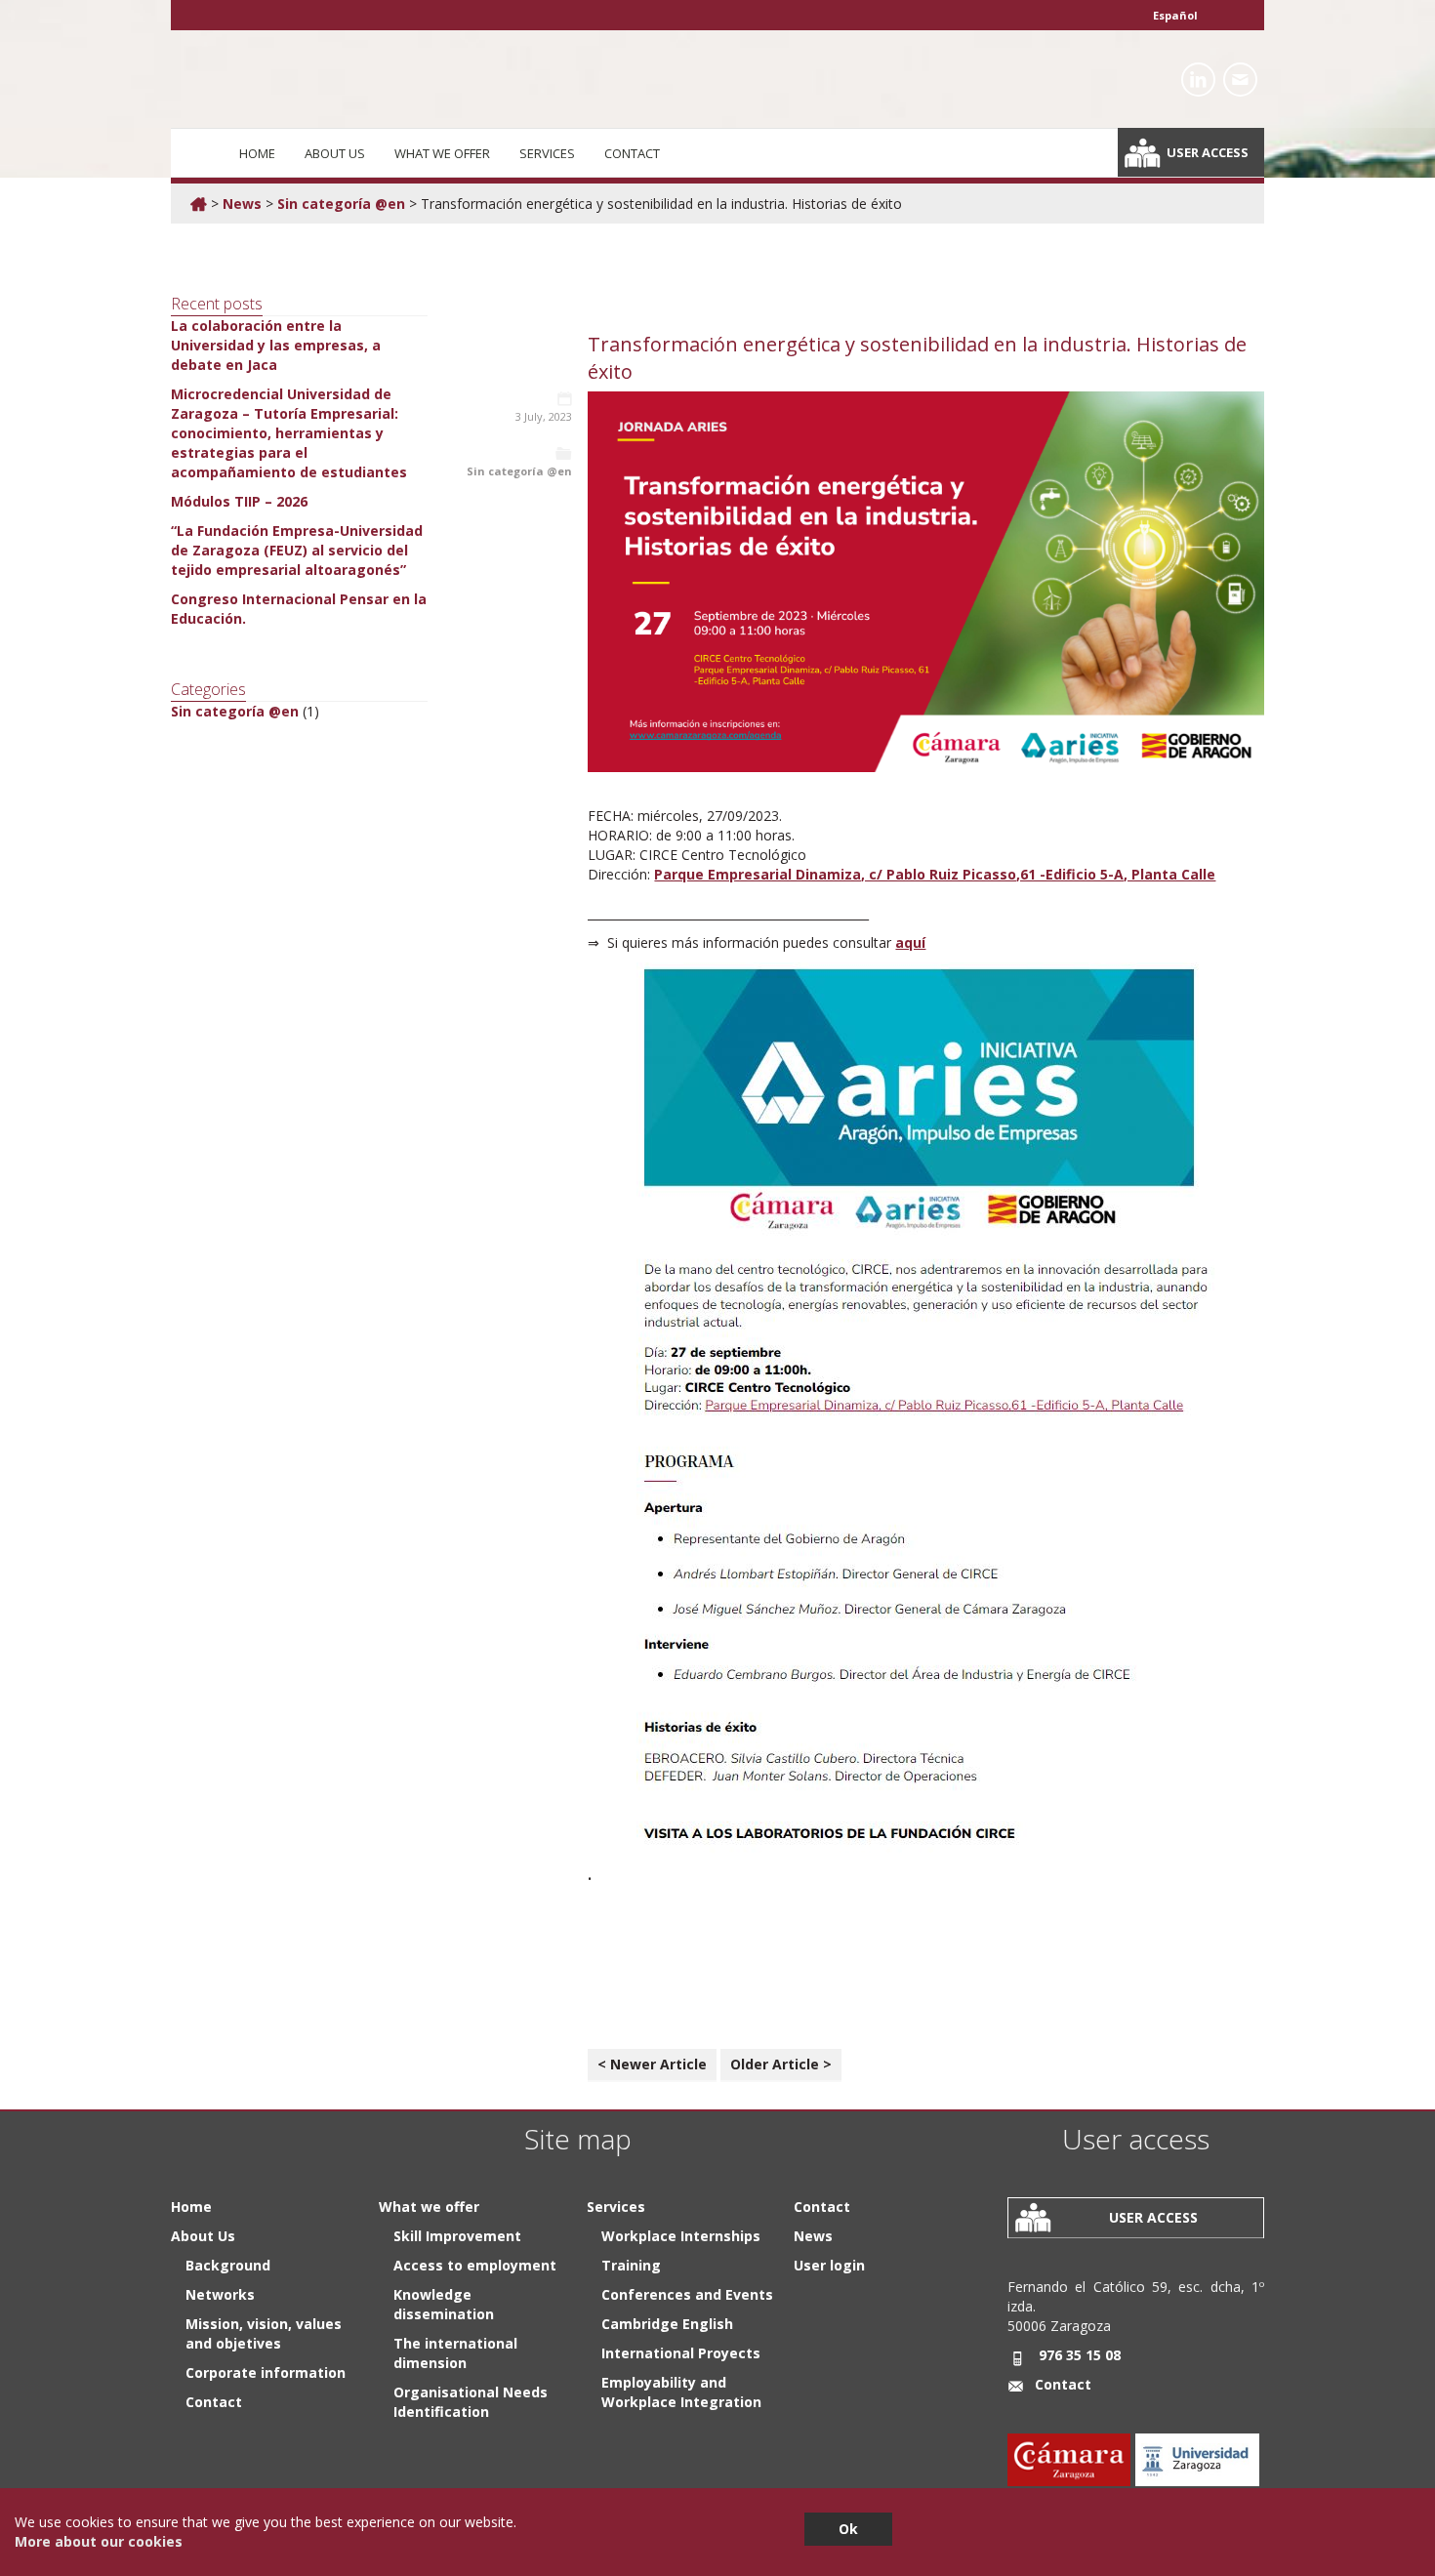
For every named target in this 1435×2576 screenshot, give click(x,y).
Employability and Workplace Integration (681, 2392)
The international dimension (455, 2353)
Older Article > (781, 2064)
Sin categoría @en (341, 204)
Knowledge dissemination (444, 2304)
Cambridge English (667, 2324)
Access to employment (475, 2265)
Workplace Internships (681, 2236)
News (242, 204)
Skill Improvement (457, 2236)
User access (1208, 152)
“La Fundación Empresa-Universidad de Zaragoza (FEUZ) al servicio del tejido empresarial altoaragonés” (297, 550)
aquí (910, 942)
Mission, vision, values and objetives (264, 2333)
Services (547, 153)
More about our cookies (99, 2541)
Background (228, 2265)
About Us (335, 153)
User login (829, 2265)
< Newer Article (652, 2064)
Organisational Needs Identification (471, 2402)
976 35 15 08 (1080, 2355)
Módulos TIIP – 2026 (239, 501)
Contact (632, 153)
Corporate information (266, 2372)
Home (257, 153)
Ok (848, 2529)
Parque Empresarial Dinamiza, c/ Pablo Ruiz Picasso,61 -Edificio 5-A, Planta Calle (935, 874)
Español (1175, 15)
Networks (220, 2294)
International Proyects (681, 2353)
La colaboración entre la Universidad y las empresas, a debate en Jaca (276, 345)
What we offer (442, 153)
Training (631, 2265)
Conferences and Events (687, 2294)
